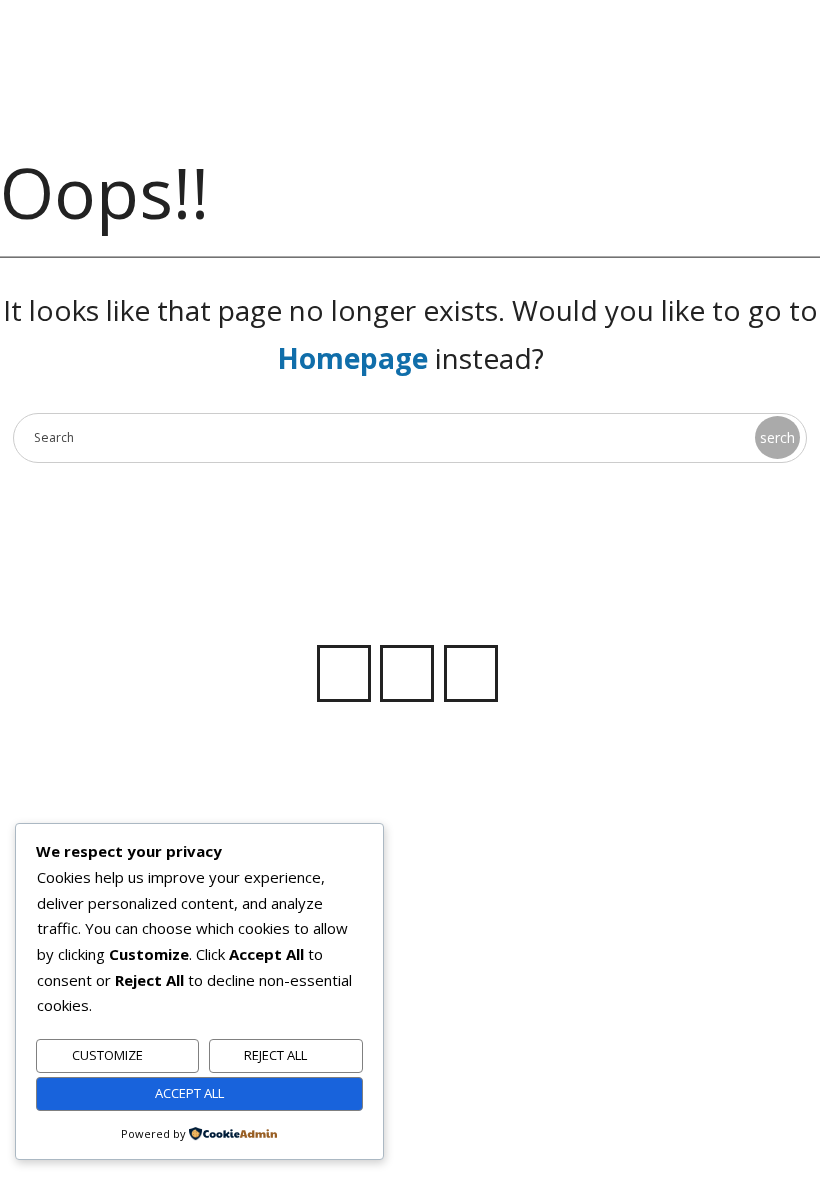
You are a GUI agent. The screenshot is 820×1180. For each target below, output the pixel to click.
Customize (107, 1055)
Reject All (275, 1055)
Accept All (189, 1093)
